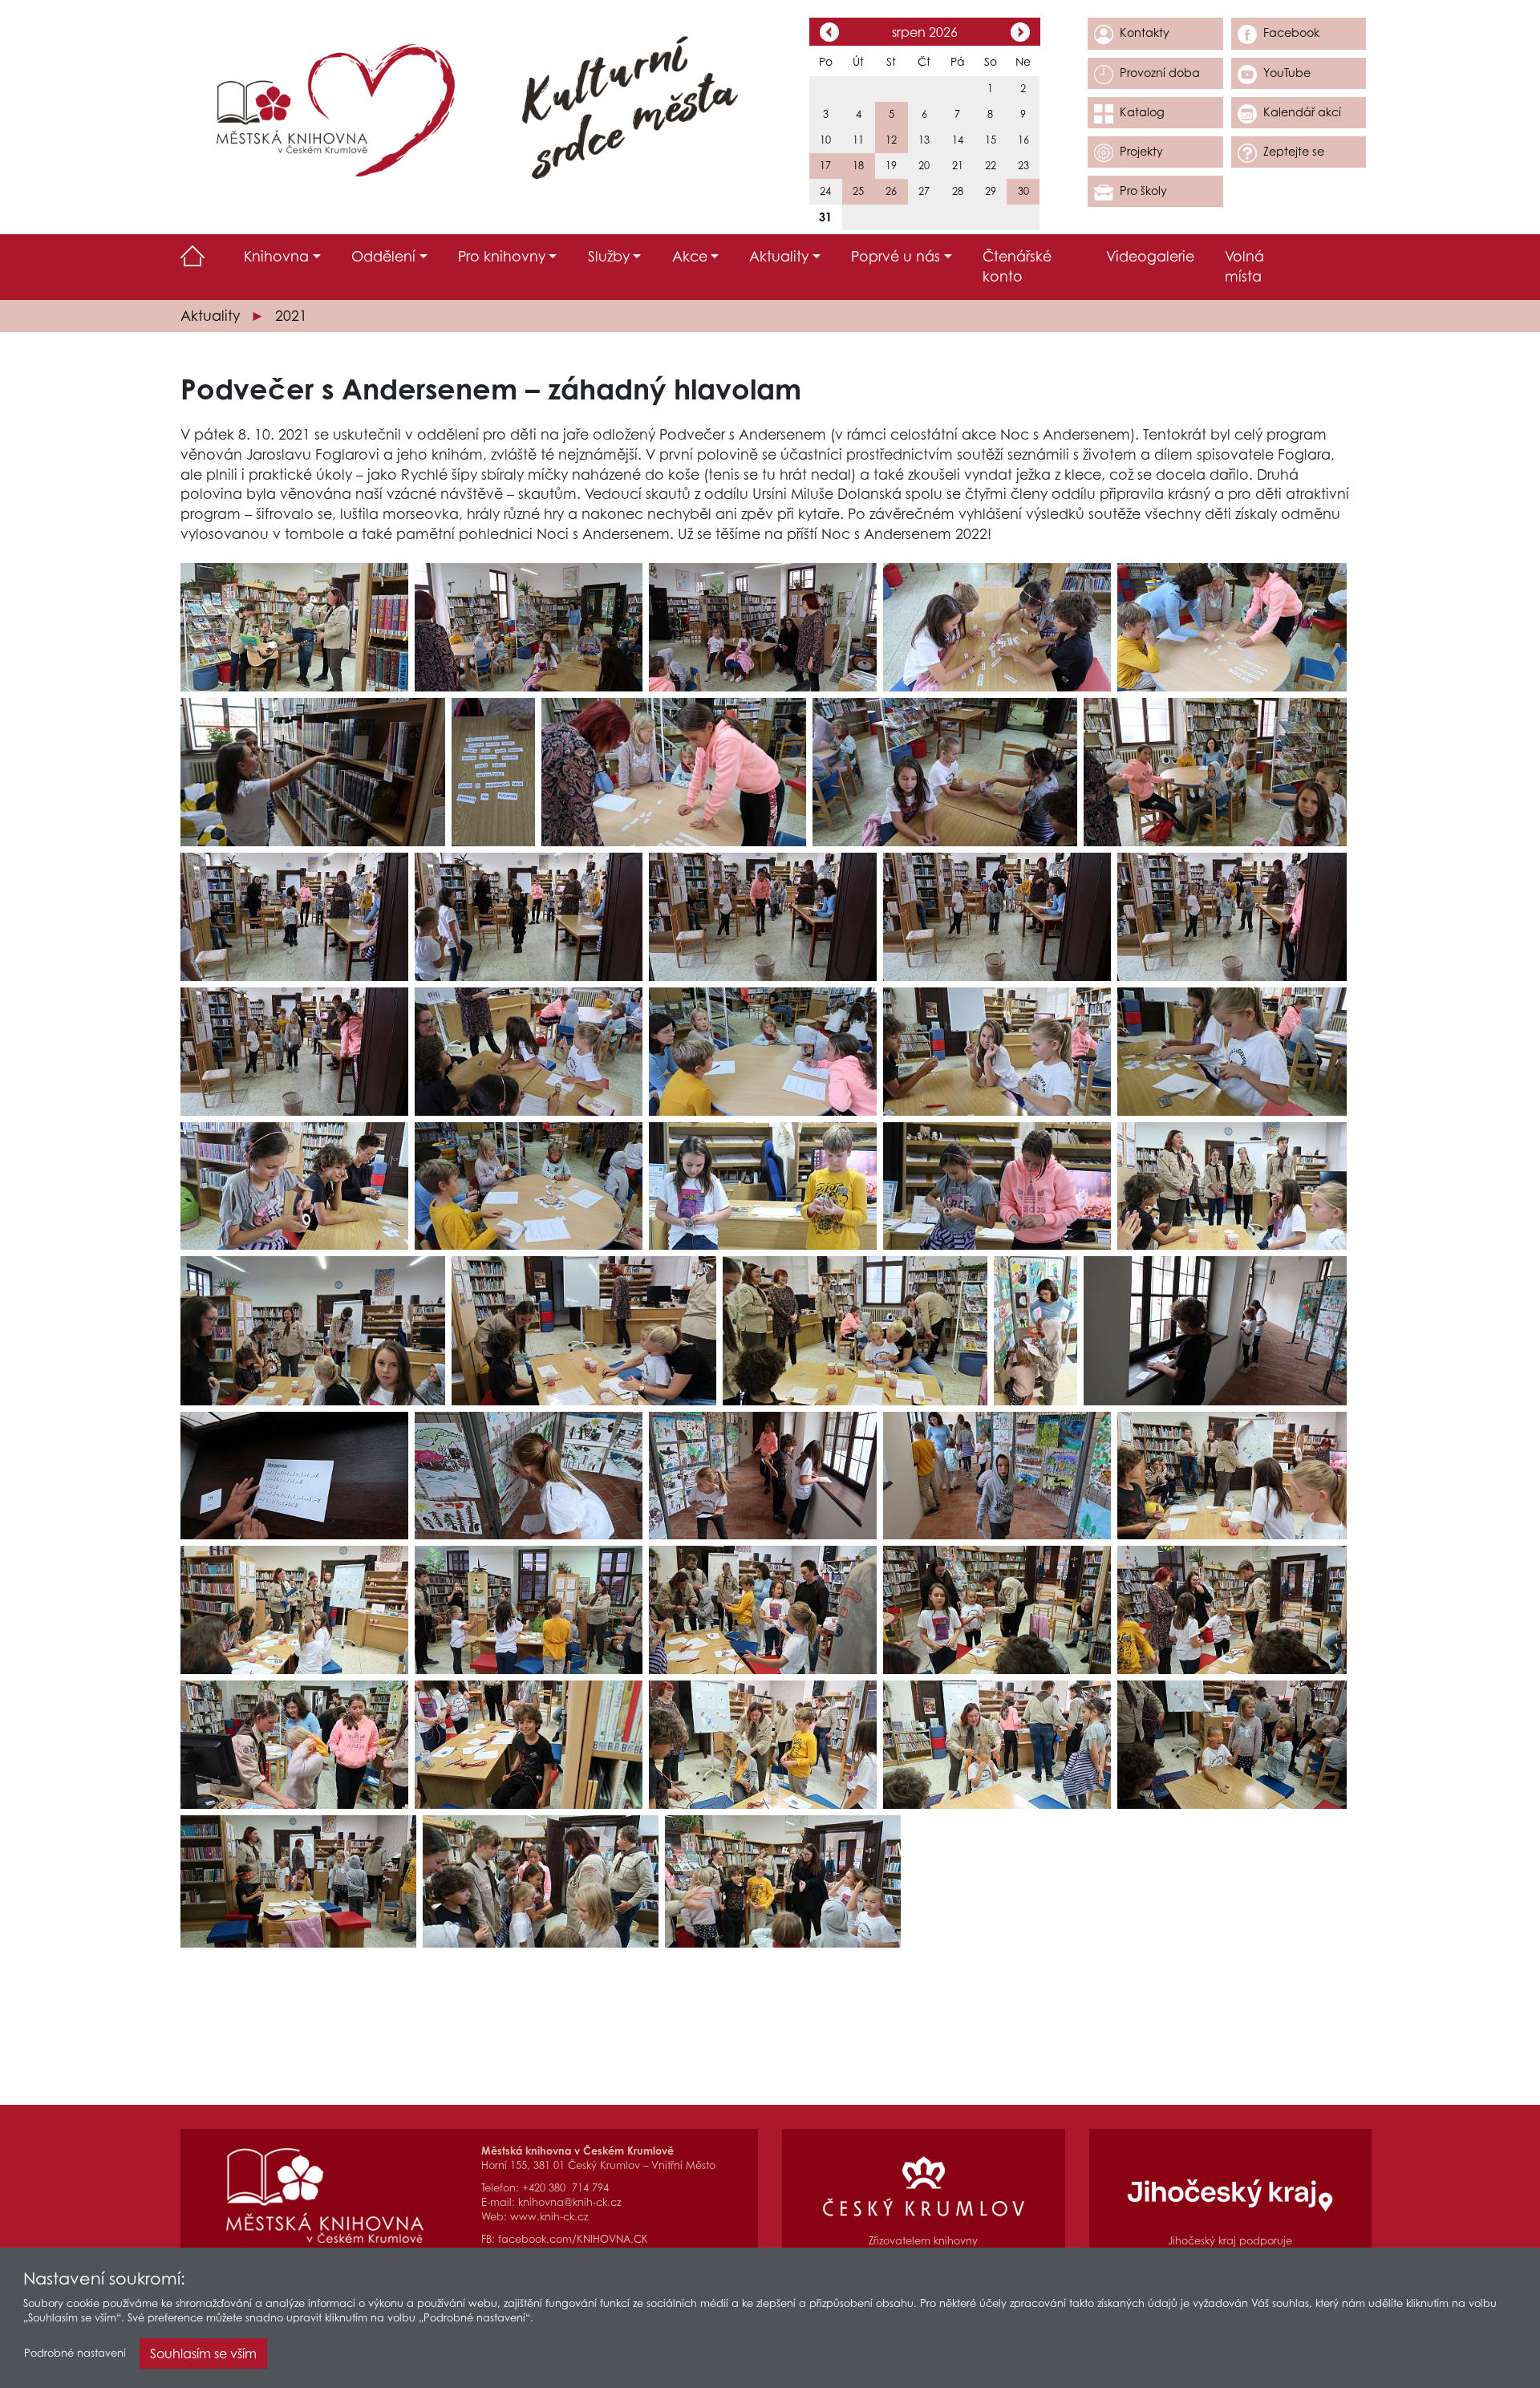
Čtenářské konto (1017, 266)
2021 (291, 316)
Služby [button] (609, 256)
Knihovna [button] (276, 256)
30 (1023, 191)
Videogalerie (1150, 256)
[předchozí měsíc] (829, 34)
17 (825, 166)
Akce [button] (690, 256)
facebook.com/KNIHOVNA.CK (573, 2239)
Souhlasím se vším (203, 2354)
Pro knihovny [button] (502, 256)
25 (858, 191)
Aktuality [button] (779, 256)
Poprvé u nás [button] (896, 256)
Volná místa (1244, 266)
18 (858, 166)
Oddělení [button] (383, 256)
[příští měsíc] (1020, 34)
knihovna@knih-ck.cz (569, 2202)
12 (891, 140)
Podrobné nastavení (75, 2353)
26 (891, 191)
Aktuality (210, 316)
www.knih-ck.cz (549, 2217)
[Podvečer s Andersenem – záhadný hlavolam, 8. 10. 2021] (294, 627)
